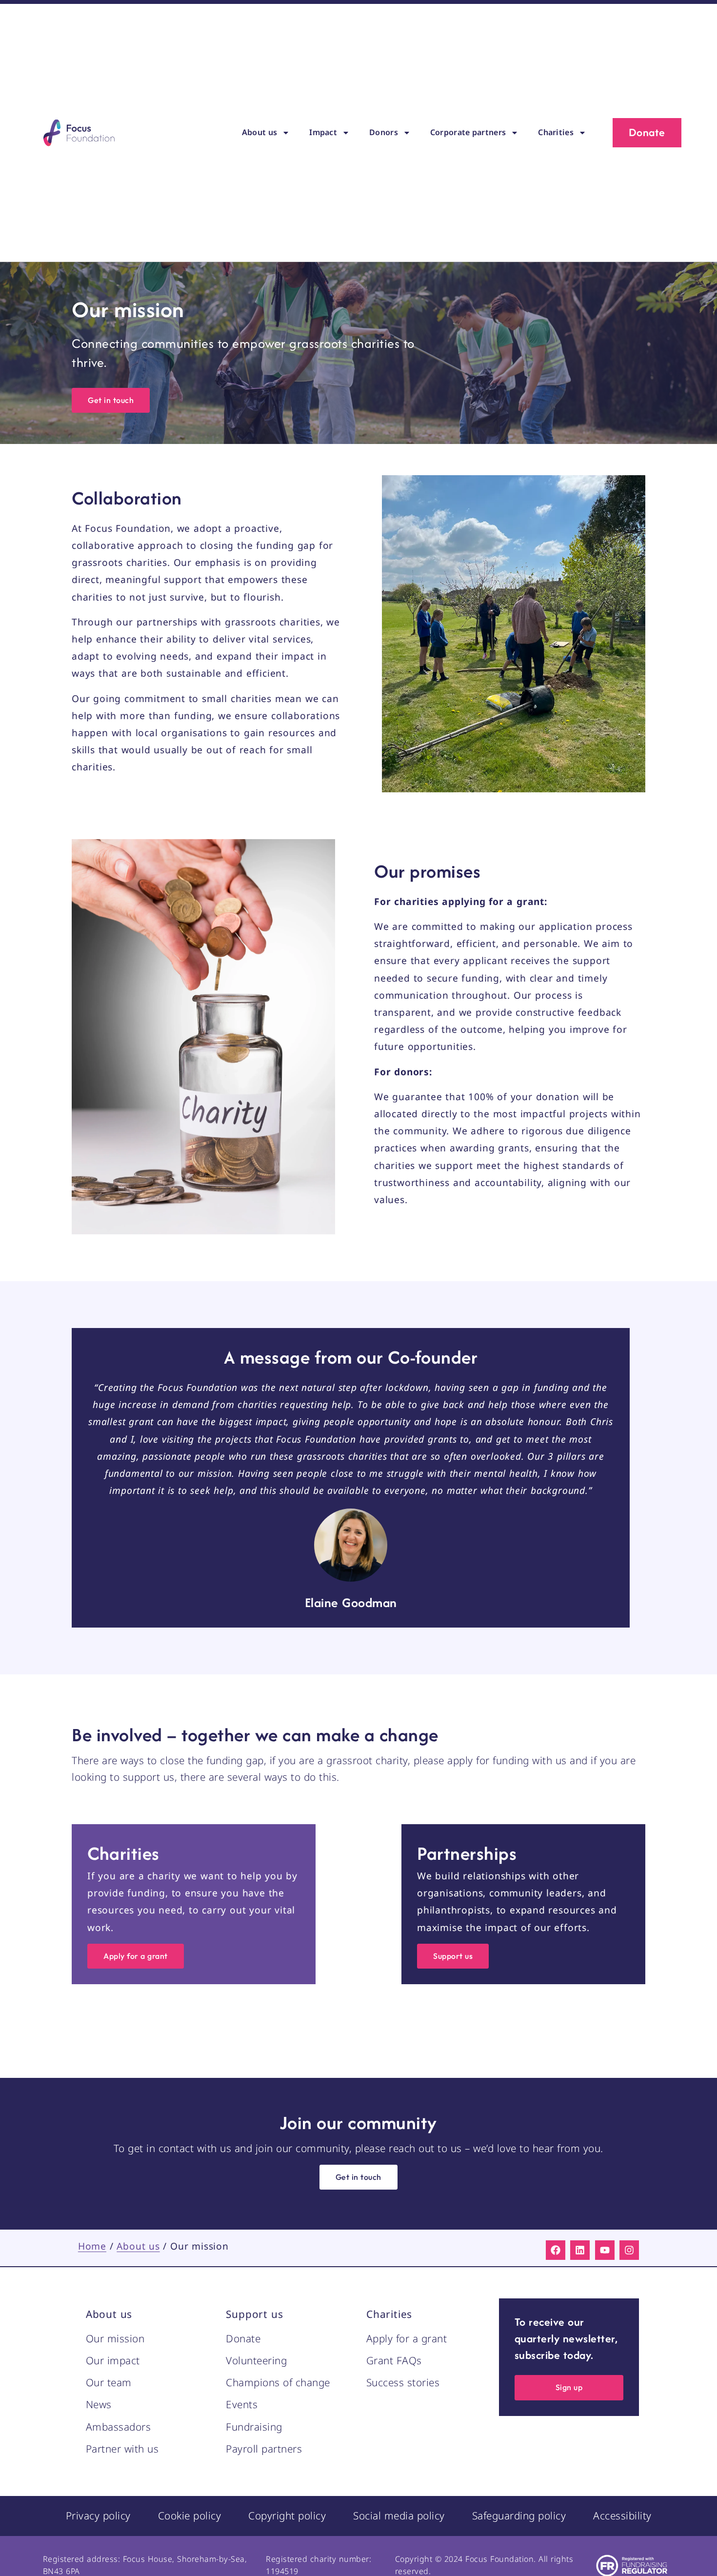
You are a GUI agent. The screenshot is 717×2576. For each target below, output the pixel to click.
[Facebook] (556, 2250)
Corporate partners (468, 132)
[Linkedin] (580, 2250)
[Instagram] (629, 2250)
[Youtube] (605, 2250)
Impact (323, 132)
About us (259, 132)
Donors (384, 132)
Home (92, 2246)
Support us (254, 2314)
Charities (556, 132)
